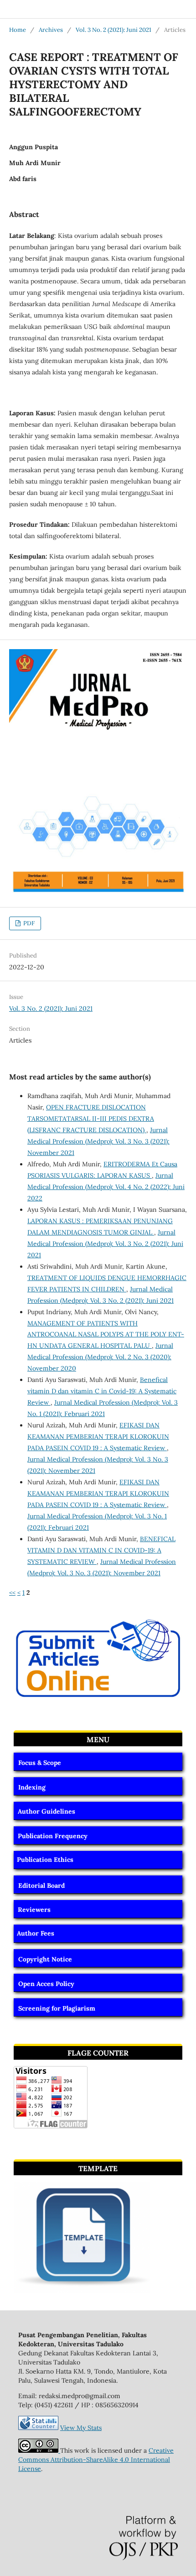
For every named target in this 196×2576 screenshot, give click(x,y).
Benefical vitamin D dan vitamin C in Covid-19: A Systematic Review (102, 1391)
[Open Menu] (9, 9)
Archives (51, 30)
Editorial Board (41, 1885)
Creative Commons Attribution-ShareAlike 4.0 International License (96, 2460)
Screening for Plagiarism (57, 2008)
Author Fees (36, 1933)
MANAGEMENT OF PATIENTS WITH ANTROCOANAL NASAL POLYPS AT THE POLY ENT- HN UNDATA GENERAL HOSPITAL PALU (106, 1335)
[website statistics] (38, 2428)
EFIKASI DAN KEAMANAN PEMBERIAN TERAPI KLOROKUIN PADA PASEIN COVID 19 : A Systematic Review (98, 1437)
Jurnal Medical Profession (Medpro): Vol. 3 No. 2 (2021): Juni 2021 (105, 1244)
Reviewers (34, 1910)
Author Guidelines (46, 1811)
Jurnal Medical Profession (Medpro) (73, 9)
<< (12, 1593)
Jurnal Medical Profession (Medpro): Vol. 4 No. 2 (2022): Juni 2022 (106, 1187)
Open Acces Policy (46, 1984)
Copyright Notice (45, 1959)
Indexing (32, 1787)
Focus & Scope (40, 1763)
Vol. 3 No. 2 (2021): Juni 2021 (113, 30)
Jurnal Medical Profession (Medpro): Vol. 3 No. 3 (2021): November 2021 (98, 1141)
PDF (28, 923)
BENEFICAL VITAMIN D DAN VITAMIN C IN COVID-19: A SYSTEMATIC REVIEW (101, 1550)
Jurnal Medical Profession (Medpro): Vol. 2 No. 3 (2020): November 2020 (100, 1357)
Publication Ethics (45, 1860)
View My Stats (81, 2428)
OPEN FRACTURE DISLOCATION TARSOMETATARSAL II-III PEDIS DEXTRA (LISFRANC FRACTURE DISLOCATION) (91, 1119)
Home (18, 30)
